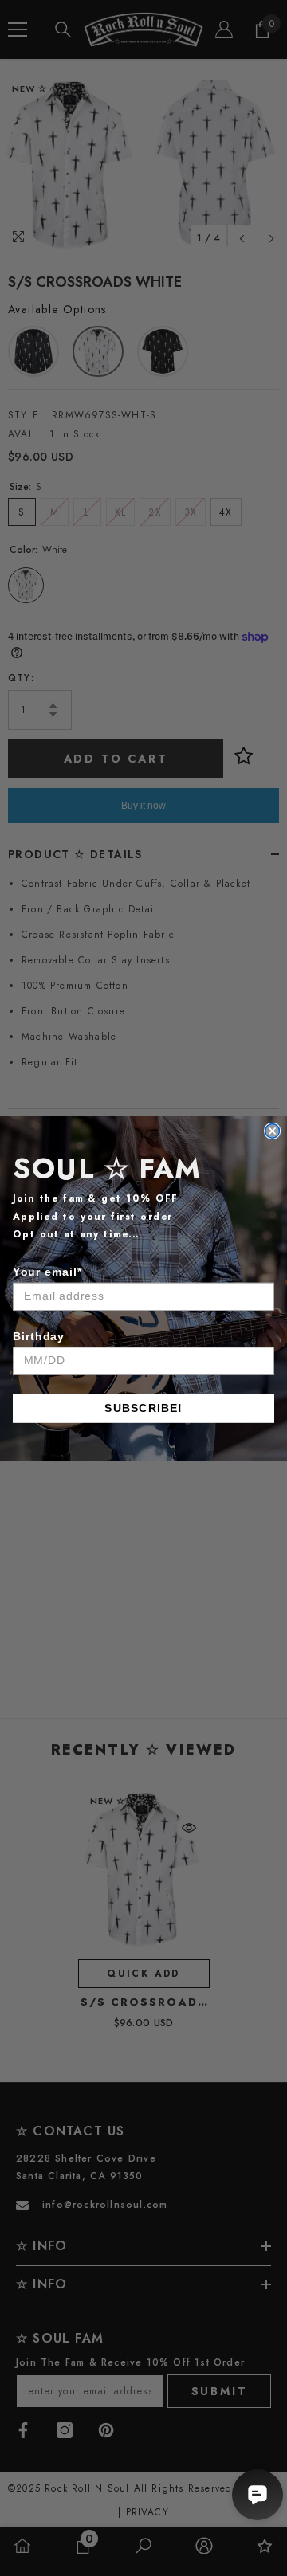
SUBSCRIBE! (143, 1408)
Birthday (39, 1335)
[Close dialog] (273, 1131)
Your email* (47, 1271)
